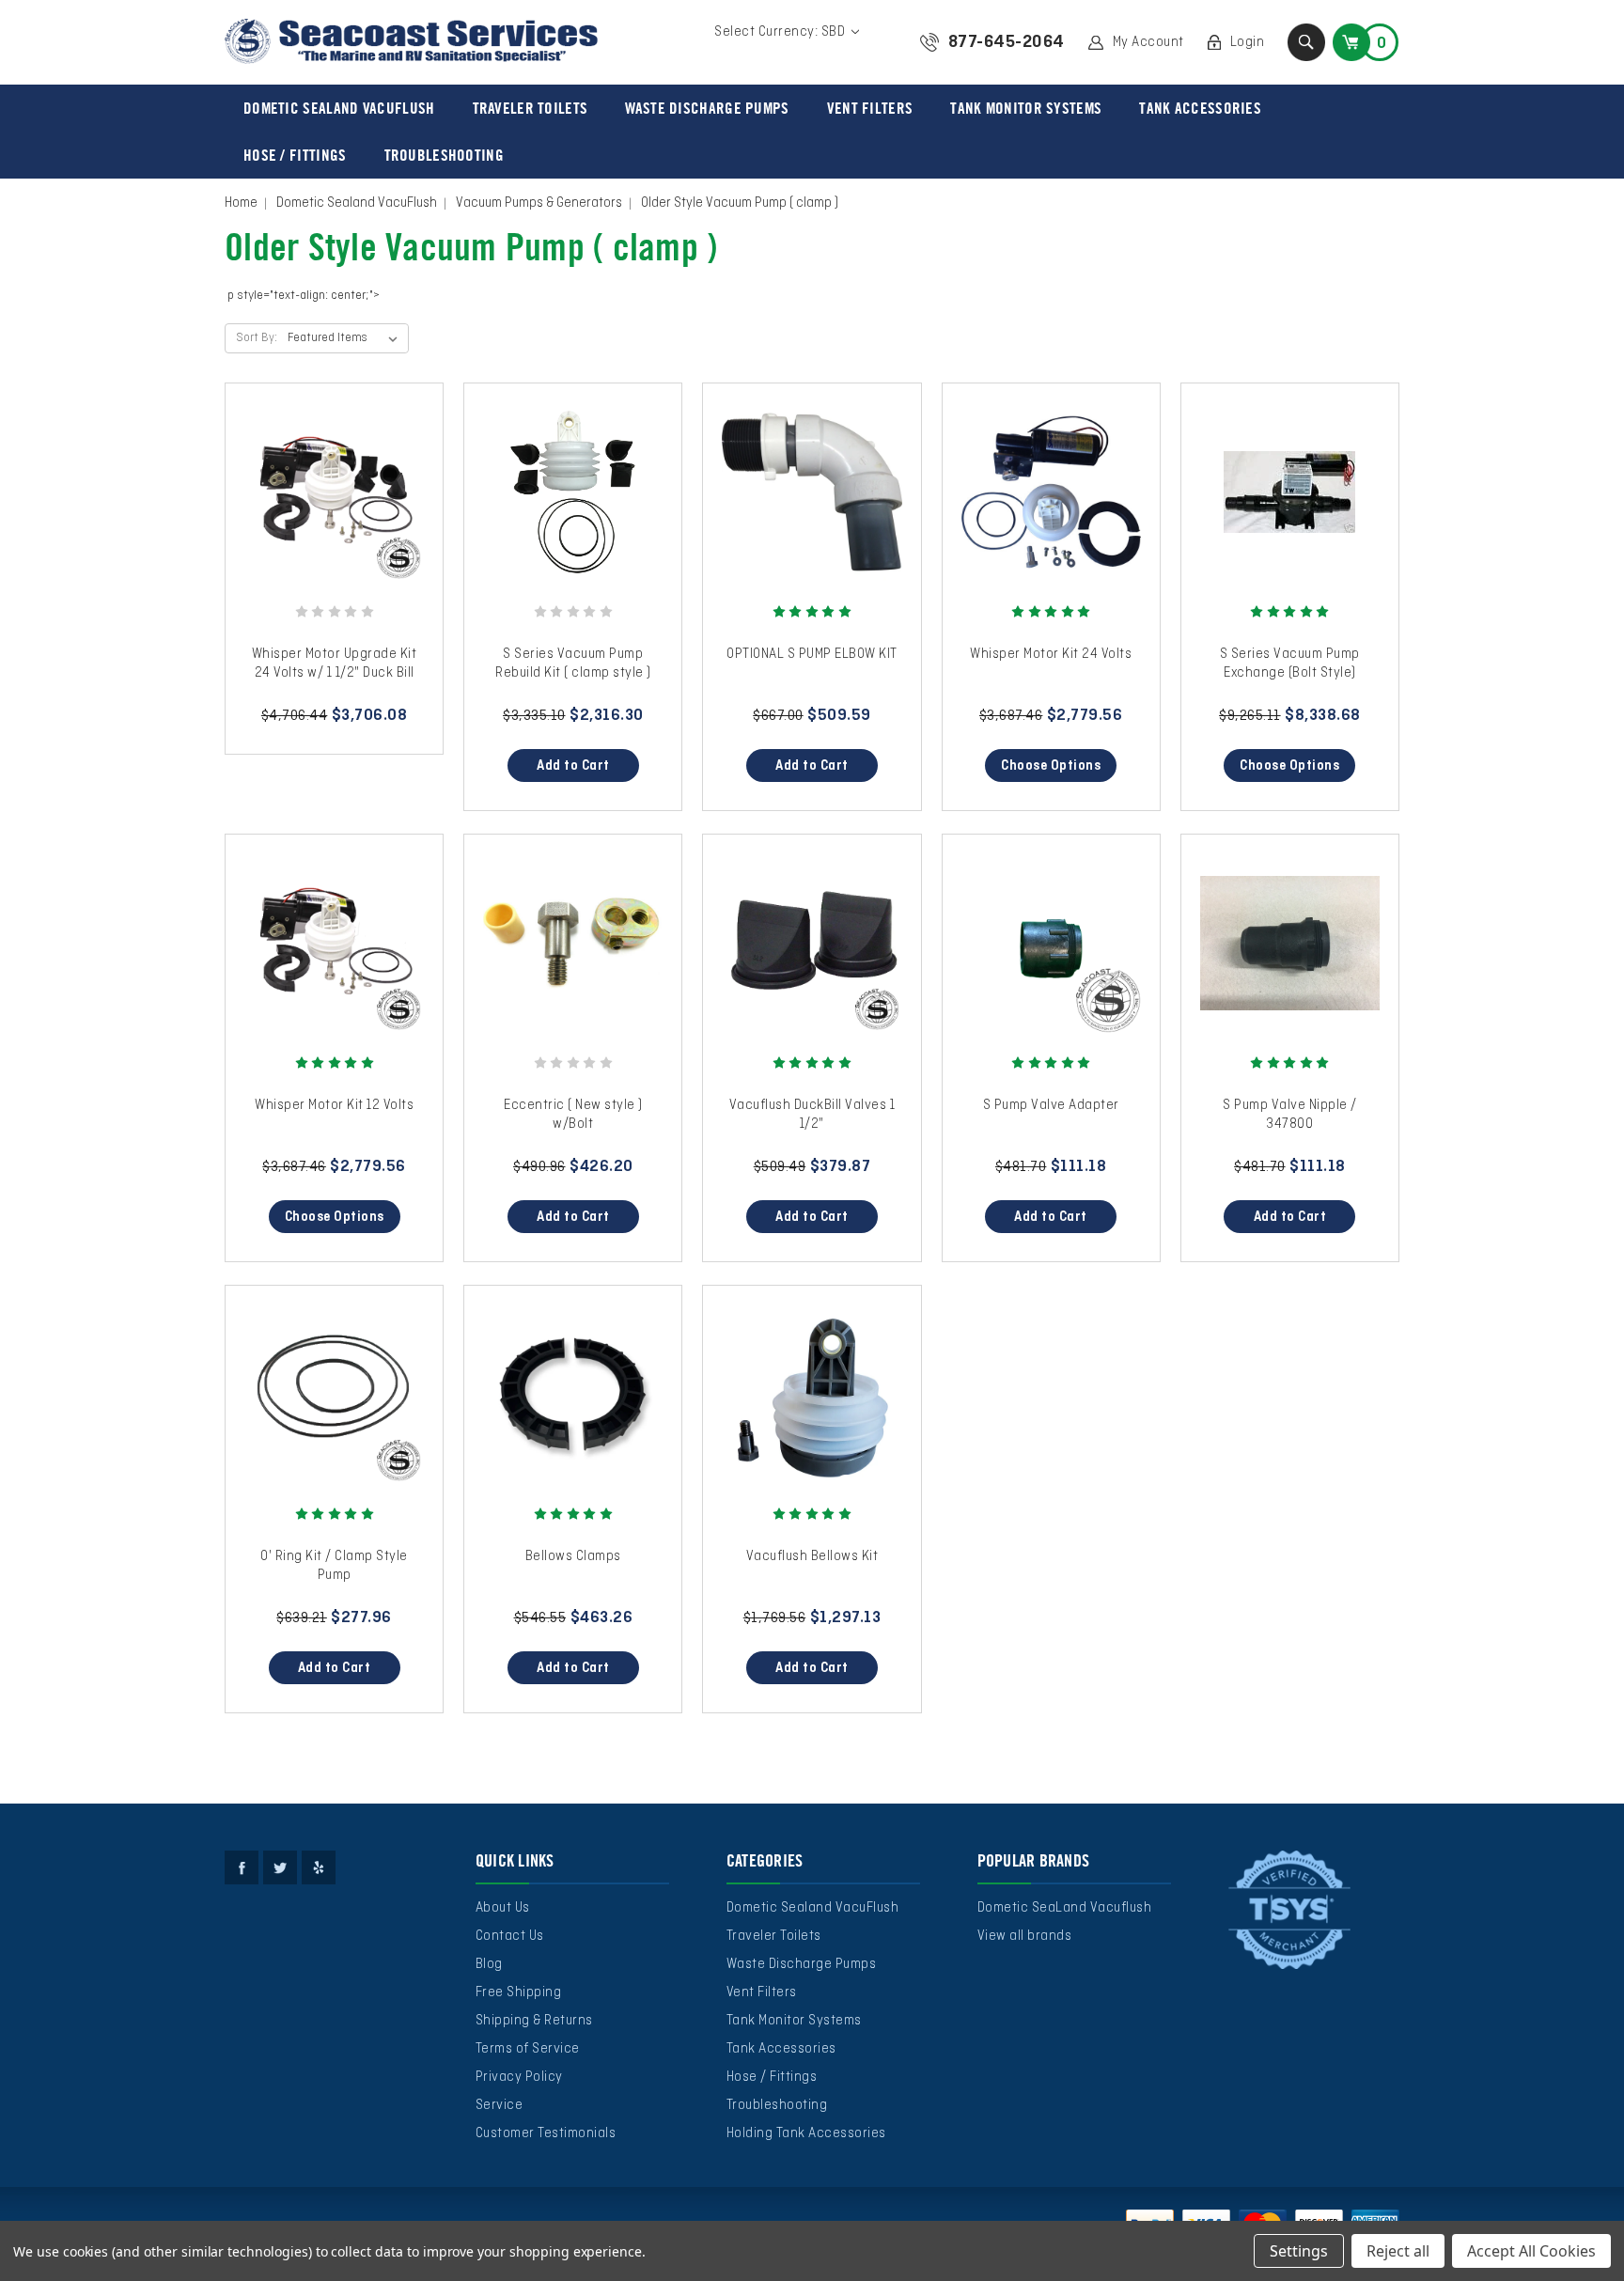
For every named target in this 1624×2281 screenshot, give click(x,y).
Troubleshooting (445, 155)
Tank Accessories (1200, 108)
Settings (1299, 2251)
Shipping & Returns (534, 2021)
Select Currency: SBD (781, 32)
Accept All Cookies (1531, 2251)
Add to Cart (573, 766)
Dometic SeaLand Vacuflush (1065, 1908)
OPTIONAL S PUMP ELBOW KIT (812, 654)
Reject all (1398, 2251)
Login (1248, 42)
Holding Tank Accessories (806, 2133)
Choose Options (1051, 766)
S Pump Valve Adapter (1051, 1105)
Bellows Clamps (573, 1556)
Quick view (335, 474)
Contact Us (510, 1936)
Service (500, 2105)
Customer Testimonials (546, 2133)
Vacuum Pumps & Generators (539, 203)
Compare (328, 510)
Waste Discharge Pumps (707, 108)
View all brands (1025, 1936)
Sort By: (257, 338)
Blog (489, 1964)
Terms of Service (528, 2049)
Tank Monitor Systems (1026, 108)
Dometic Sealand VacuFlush (339, 108)
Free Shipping (519, 1992)
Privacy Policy (519, 2077)
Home (241, 203)
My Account (1148, 42)
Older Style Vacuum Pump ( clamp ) (740, 203)
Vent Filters (870, 108)
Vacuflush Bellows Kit (812, 1556)
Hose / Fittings (295, 155)
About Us (503, 1908)
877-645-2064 (1007, 42)
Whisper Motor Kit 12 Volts (334, 1105)
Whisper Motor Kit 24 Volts (1051, 654)
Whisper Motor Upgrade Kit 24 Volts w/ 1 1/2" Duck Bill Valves (335, 673)
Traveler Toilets (531, 108)
